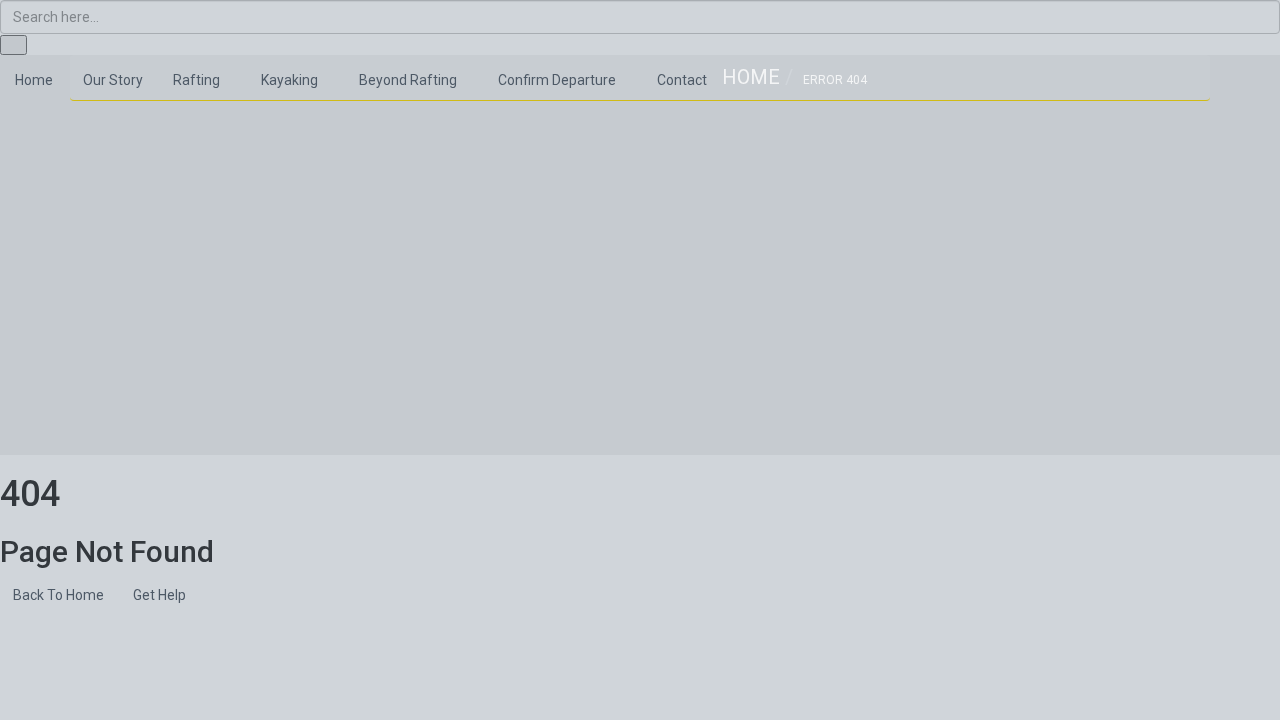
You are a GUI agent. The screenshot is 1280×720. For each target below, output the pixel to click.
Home (751, 77)
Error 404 (835, 80)
